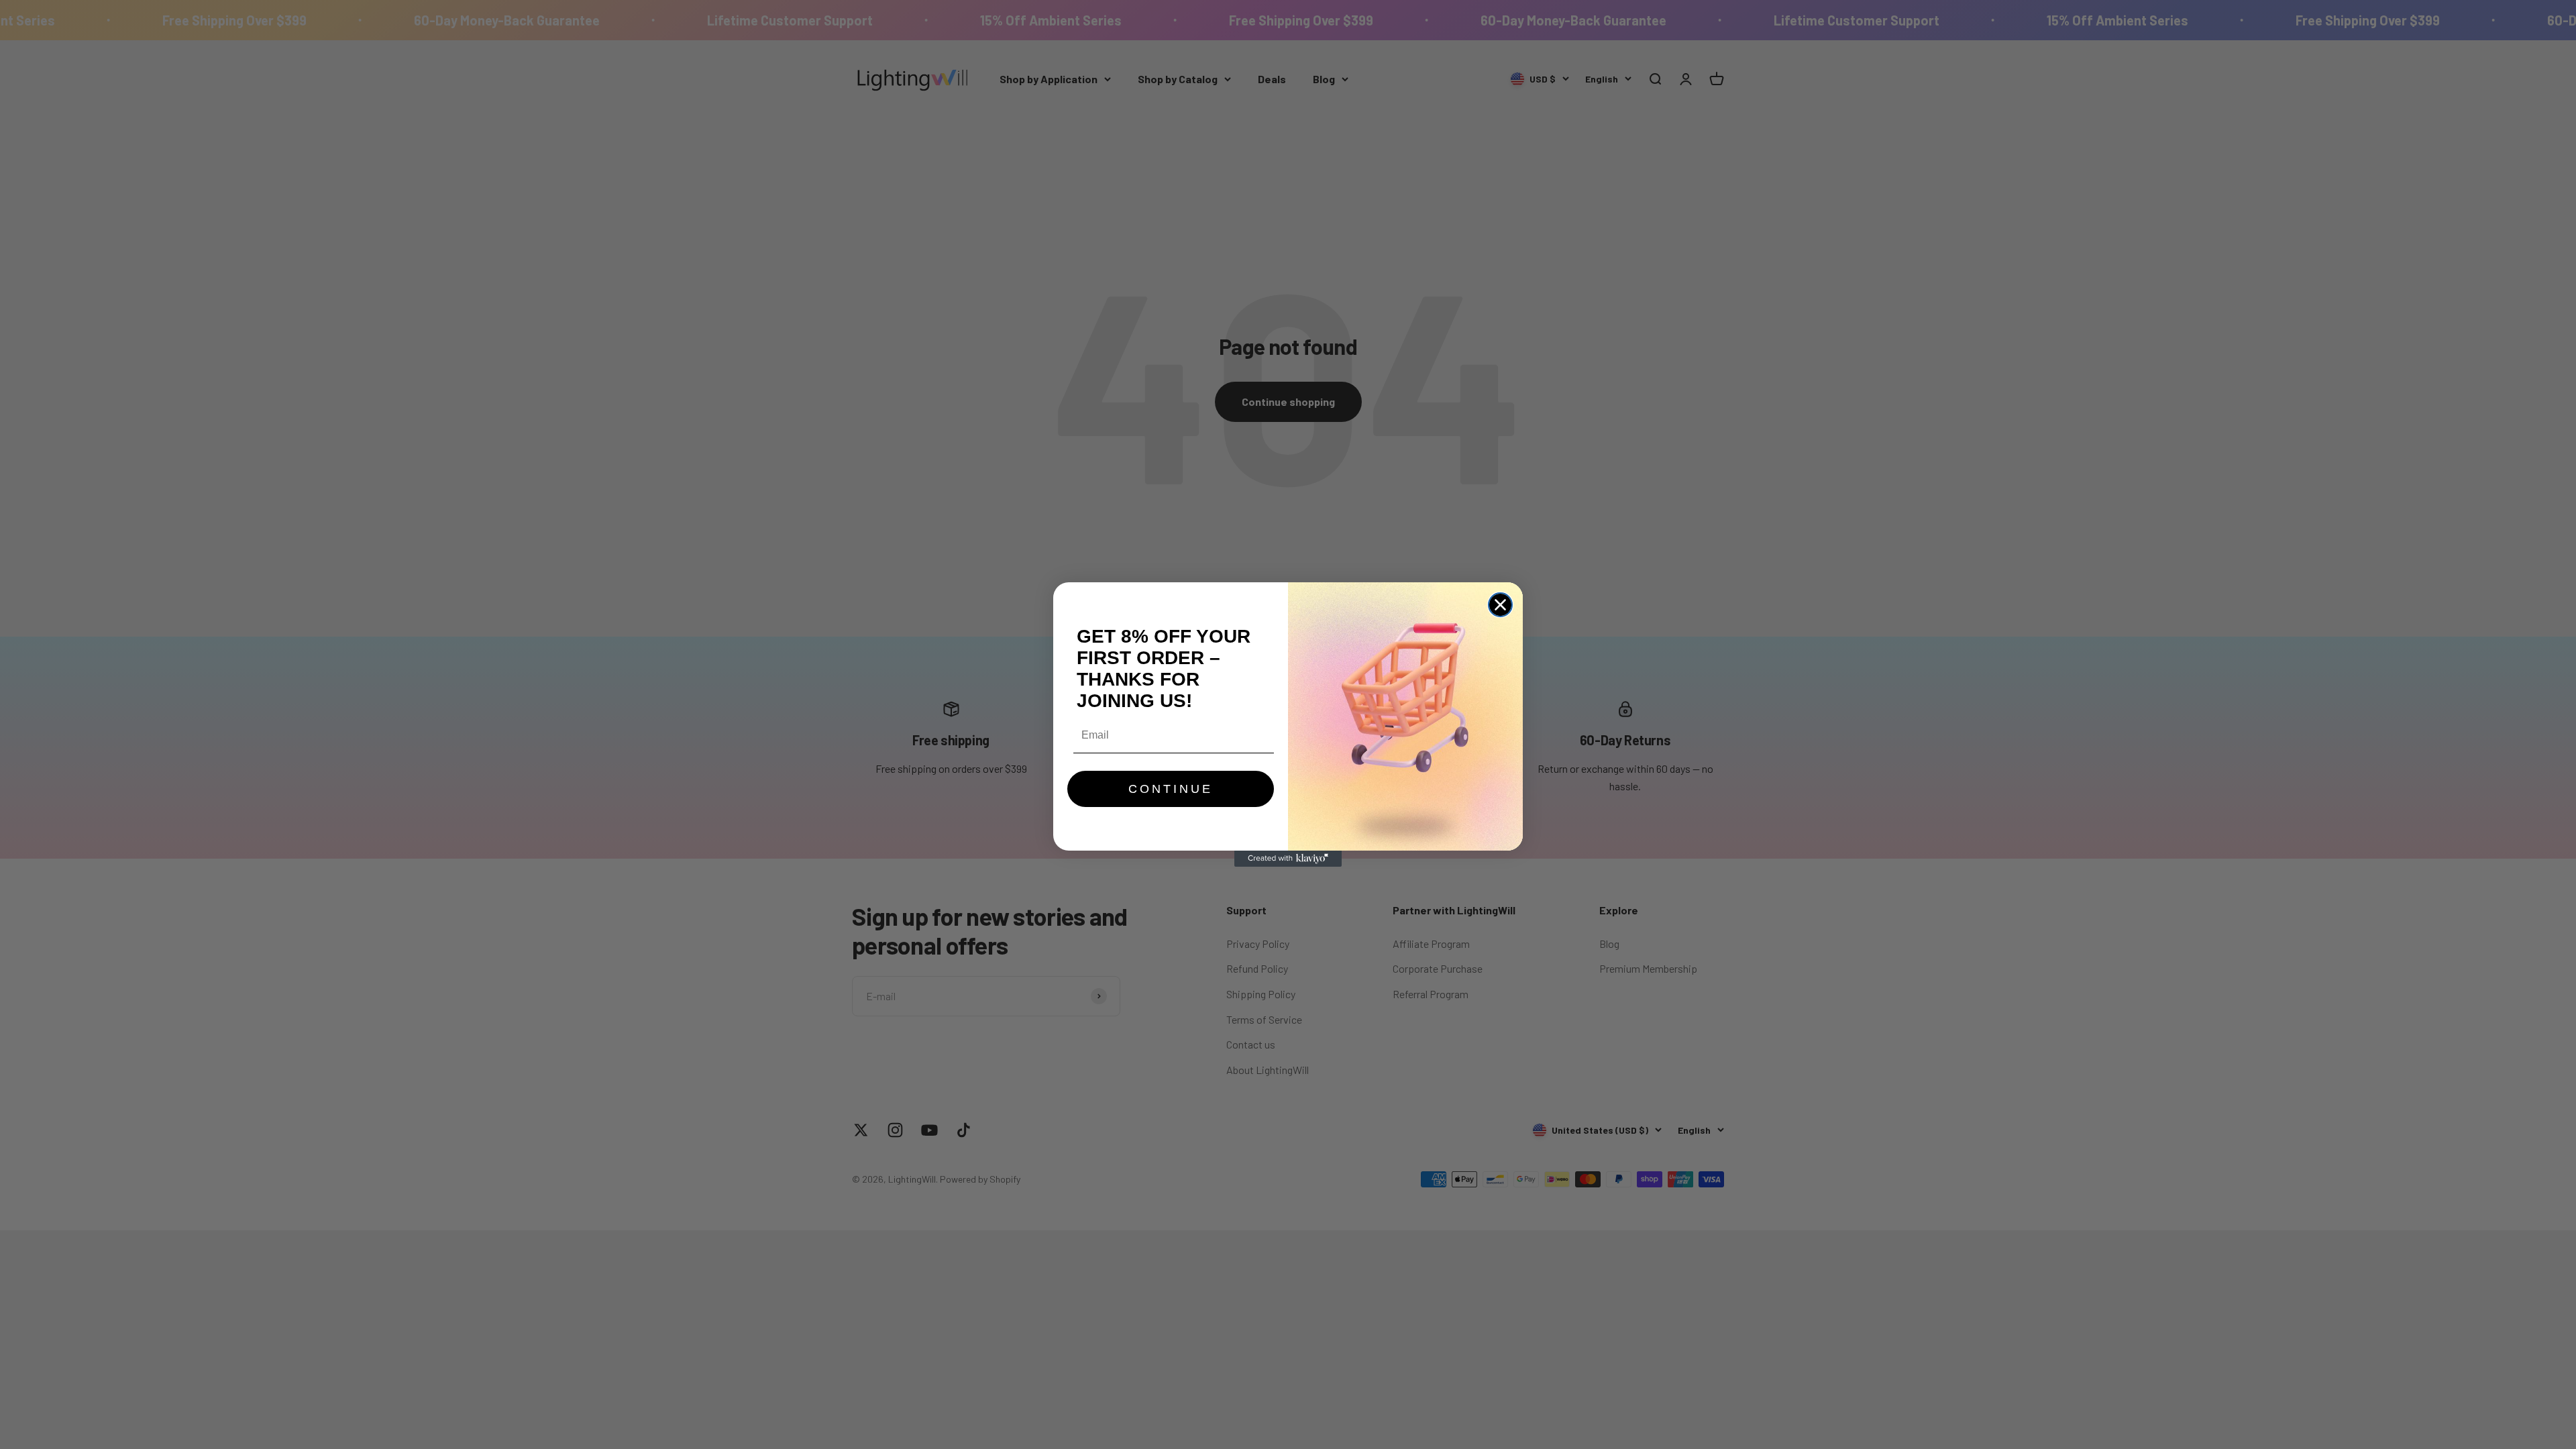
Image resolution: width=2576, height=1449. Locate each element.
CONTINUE (1171, 789)
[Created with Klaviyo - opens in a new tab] (1288, 859)
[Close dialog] (1500, 605)
